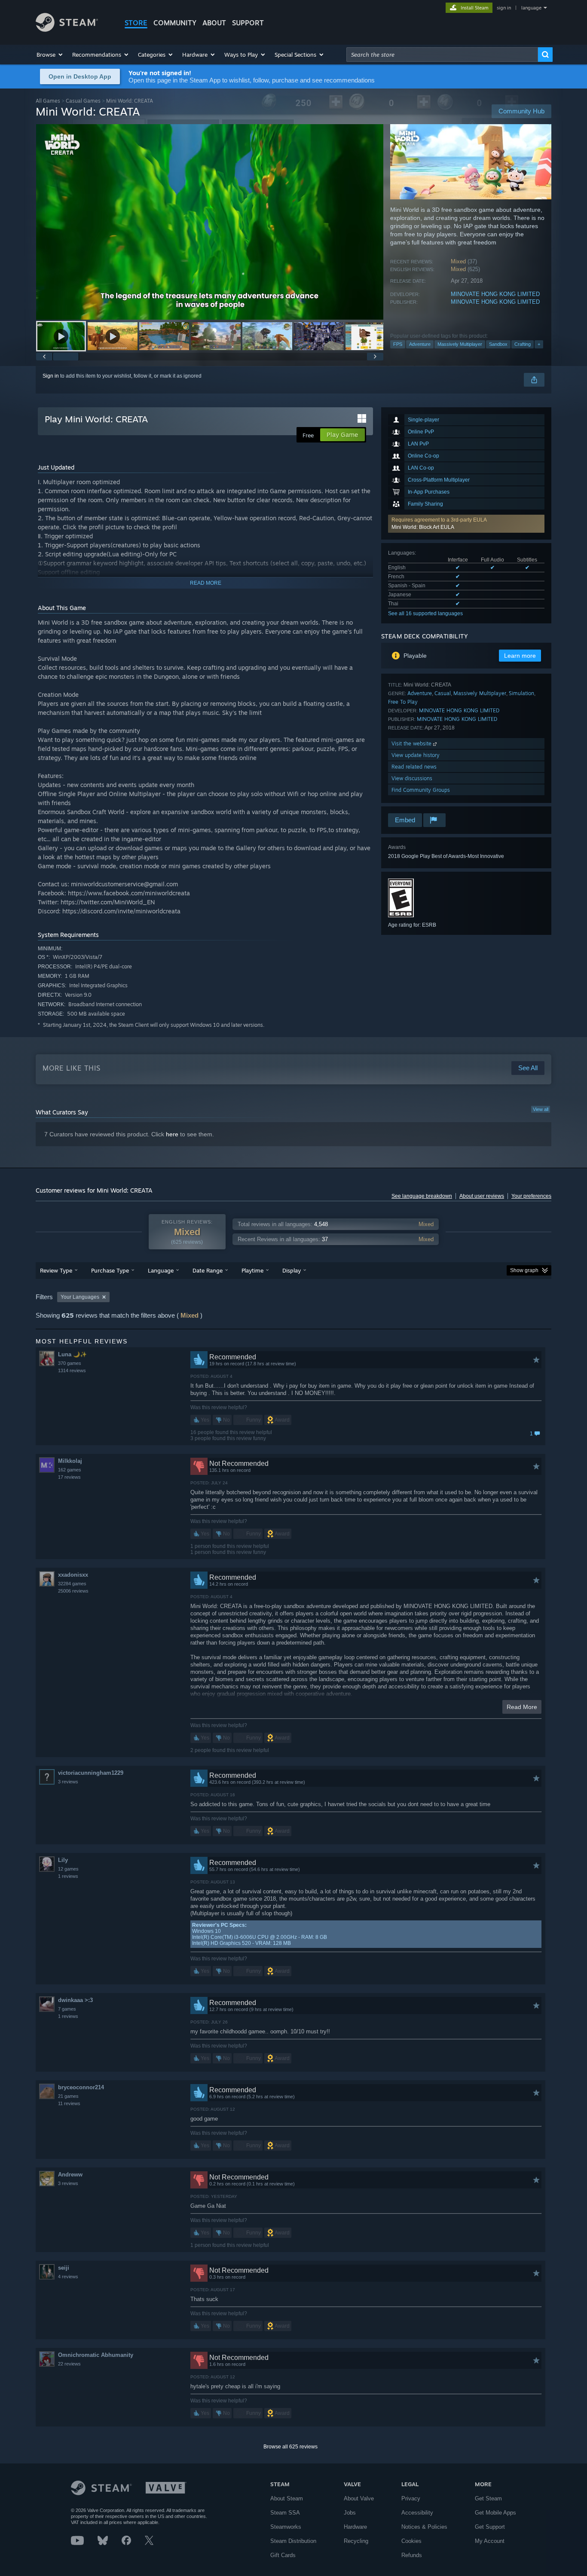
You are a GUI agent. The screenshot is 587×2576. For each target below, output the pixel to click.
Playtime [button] (252, 1270)
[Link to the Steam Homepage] (67, 29)
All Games (48, 101)
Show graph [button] (524, 1270)
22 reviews (69, 2364)
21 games (68, 2096)
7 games (67, 2009)
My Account (490, 2541)
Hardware (355, 2527)
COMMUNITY (175, 23)
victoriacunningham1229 (91, 1773)
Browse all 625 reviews (290, 2447)
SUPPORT (248, 23)
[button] (50, 55)
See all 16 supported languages (425, 613)
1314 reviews (72, 1370)
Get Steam (488, 2498)
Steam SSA (285, 2513)
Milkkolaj (70, 1461)
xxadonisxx (73, 1575)
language (531, 8)
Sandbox (498, 344)
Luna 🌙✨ (72, 1354)
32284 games (72, 1584)
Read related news (414, 767)
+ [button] (539, 344)
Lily (63, 1860)
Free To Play (403, 702)
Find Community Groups (421, 790)
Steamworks (286, 2527)
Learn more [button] (520, 656)
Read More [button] (522, 1707)
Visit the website (412, 743)
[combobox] (442, 55)
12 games (68, 1869)
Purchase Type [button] (110, 1270)
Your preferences (531, 1196)
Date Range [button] (208, 1270)
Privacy (411, 2498)
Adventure (420, 344)
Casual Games (83, 101)
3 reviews (68, 1782)
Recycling (356, 2541)
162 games (70, 1470)
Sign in (51, 376)
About (214, 23)
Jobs (350, 2513)
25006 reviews (73, 1591)
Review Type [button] (56, 1270)
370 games (70, 1363)
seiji (64, 2268)
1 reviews (68, 1876)
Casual (443, 693)
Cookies (411, 2541)
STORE (136, 23)
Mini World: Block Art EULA (423, 527)
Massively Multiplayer (460, 344)
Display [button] (292, 1270)
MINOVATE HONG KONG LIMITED (495, 294)
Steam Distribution (293, 2541)
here (172, 1134)
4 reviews (68, 2277)
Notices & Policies (424, 2527)
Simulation (521, 693)
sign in (504, 8)
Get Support (490, 2527)
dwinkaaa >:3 (75, 2000)
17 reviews (69, 1477)
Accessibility (417, 2513)
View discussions (412, 778)
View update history (416, 755)
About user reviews (482, 1196)
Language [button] (161, 1270)
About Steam (287, 2498)
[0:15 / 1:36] (210, 222)
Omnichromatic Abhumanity (96, 2355)
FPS (398, 344)
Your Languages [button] (80, 1297)
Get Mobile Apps (495, 2513)
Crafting (523, 344)
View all (541, 1109)
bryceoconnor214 (81, 2087)
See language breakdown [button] (422, 1196)
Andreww (70, 2175)
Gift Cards (283, 2555)
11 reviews (69, 2103)
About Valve (359, 2498)
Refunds (412, 2555)
